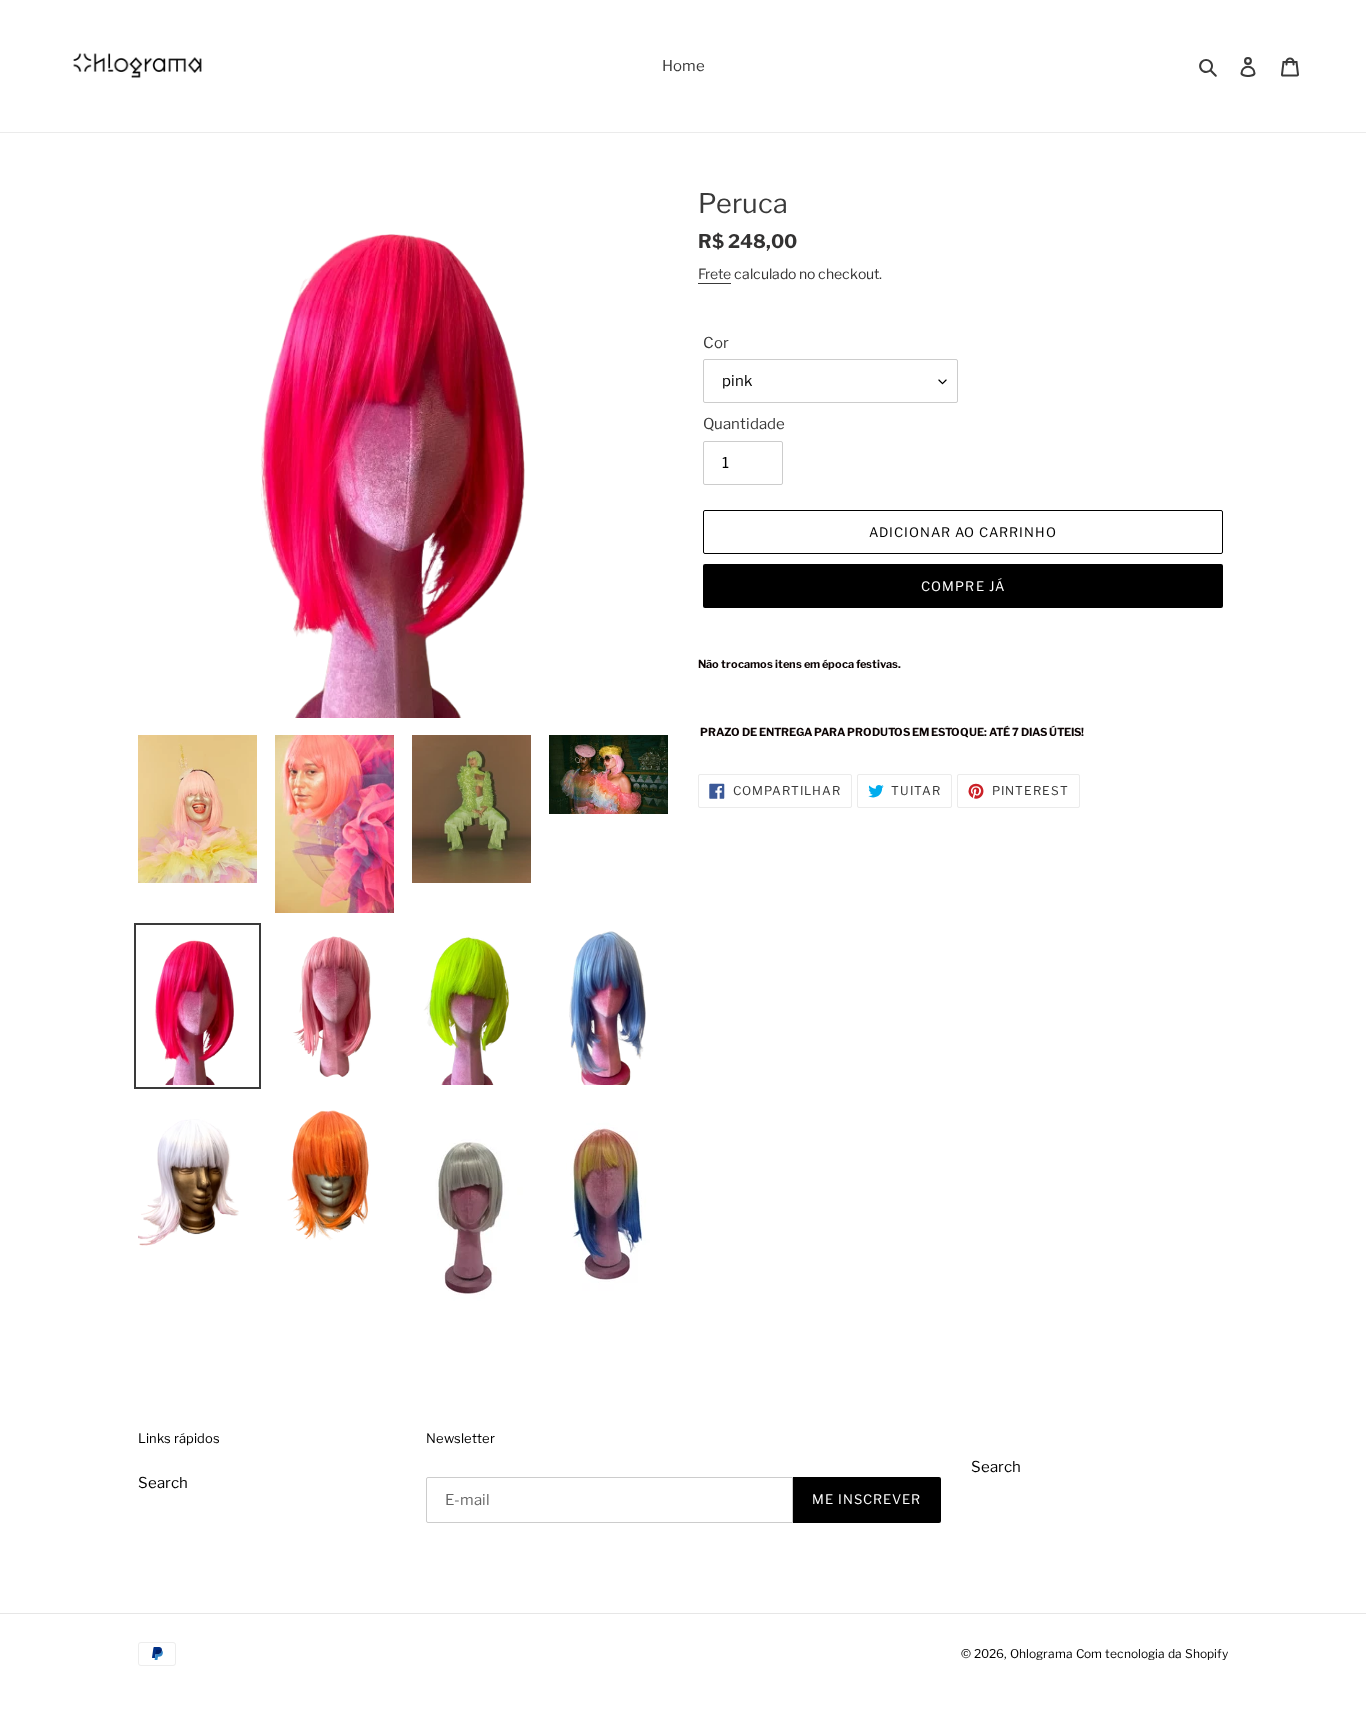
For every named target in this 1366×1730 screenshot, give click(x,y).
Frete (714, 273)
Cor (716, 343)
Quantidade (744, 424)
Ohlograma (1041, 1653)
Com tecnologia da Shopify (1152, 1653)
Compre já (962, 586)
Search (163, 1483)
